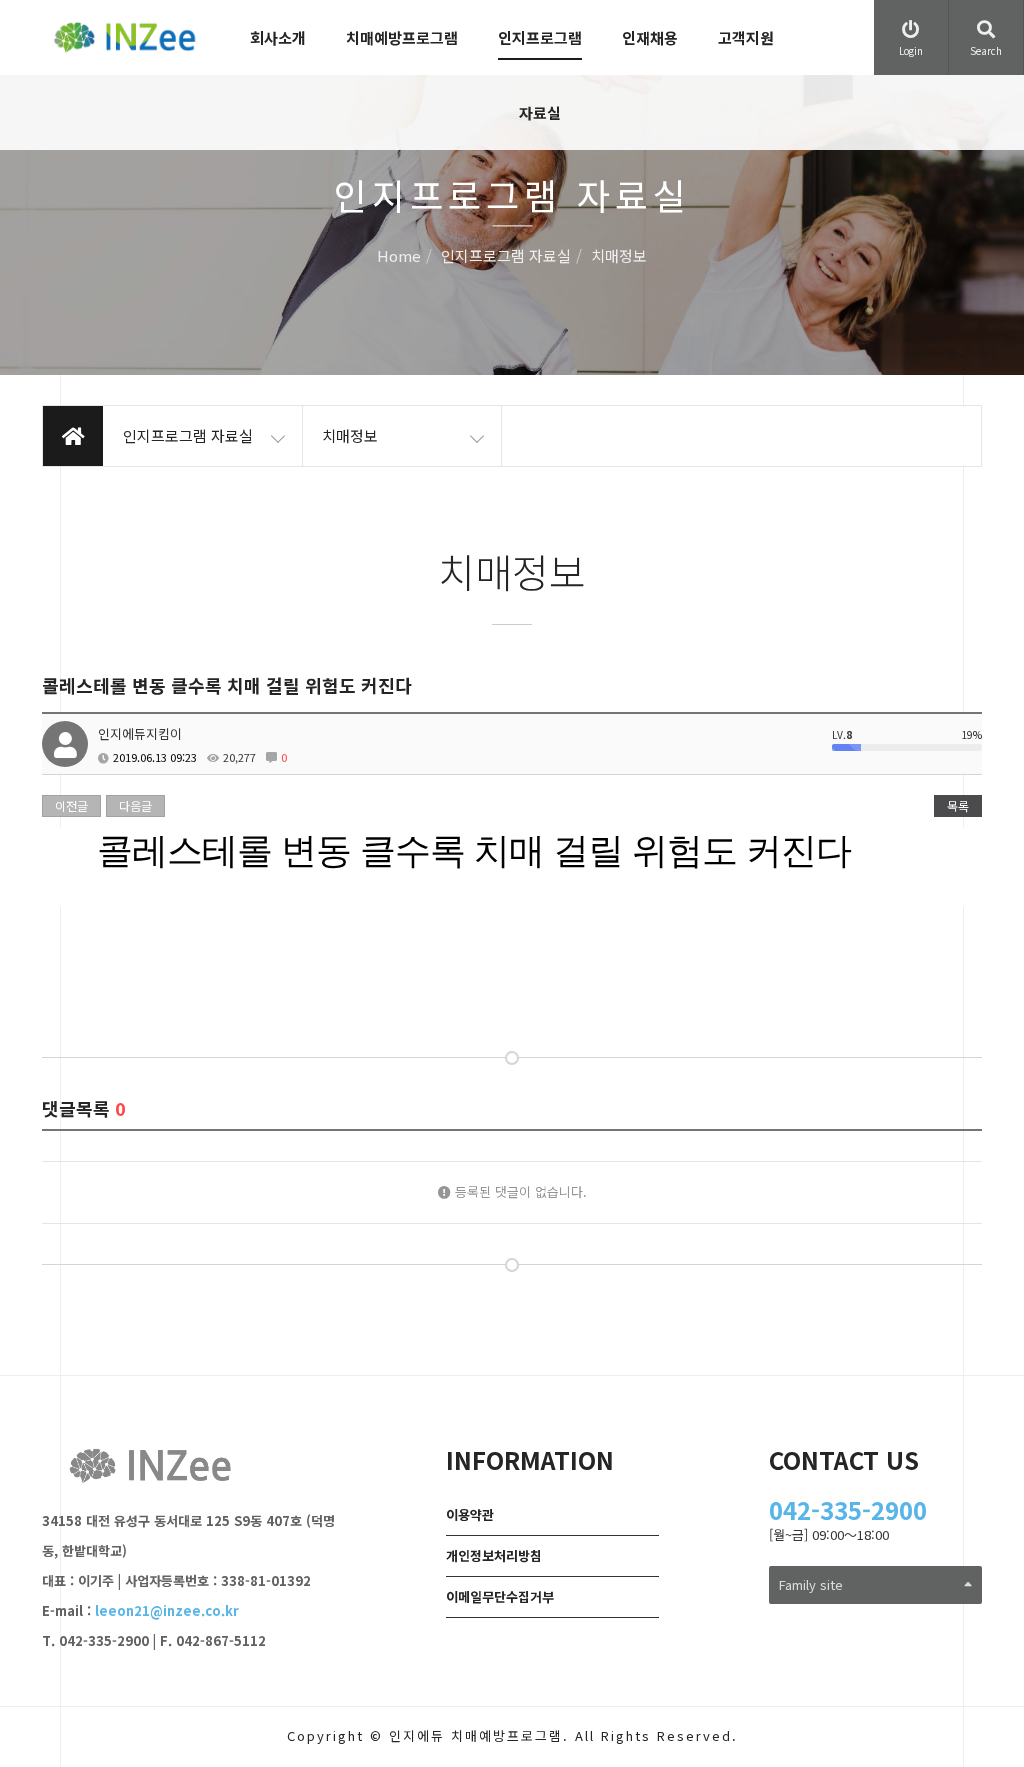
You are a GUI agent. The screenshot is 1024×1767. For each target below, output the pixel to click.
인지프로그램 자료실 (540, 75)
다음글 (135, 805)
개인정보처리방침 (494, 1555)
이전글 (71, 805)
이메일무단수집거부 (500, 1596)
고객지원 (746, 37)
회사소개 (278, 37)
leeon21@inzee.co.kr (167, 1610)
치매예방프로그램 (402, 37)
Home (399, 256)
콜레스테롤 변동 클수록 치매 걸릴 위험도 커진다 (474, 850)
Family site (811, 1584)
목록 (958, 805)
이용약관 (470, 1514)
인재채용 (650, 37)
